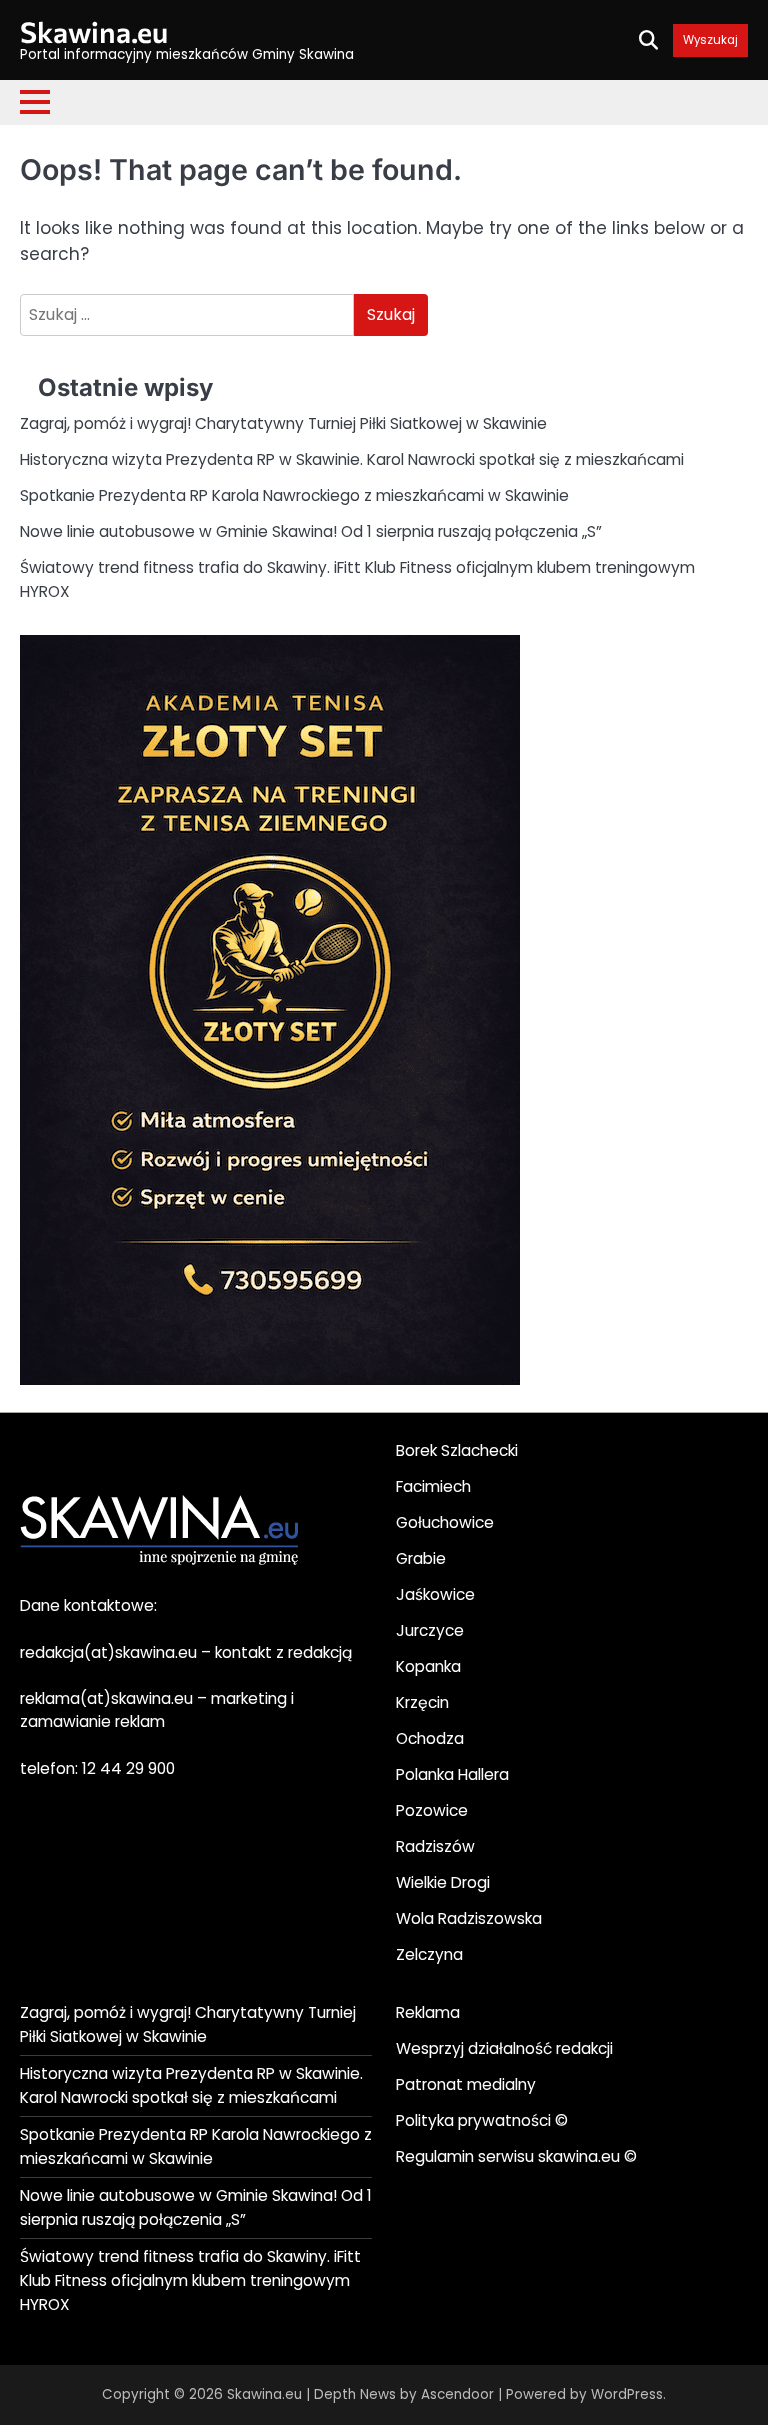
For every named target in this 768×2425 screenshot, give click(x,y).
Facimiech (433, 1486)
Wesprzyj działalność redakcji (504, 2048)
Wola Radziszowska (469, 1918)
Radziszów (435, 1846)
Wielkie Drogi (443, 1882)
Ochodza (430, 1738)
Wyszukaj (710, 40)
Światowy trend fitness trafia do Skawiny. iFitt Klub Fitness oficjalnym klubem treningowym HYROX (190, 2280)
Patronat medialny (466, 2084)
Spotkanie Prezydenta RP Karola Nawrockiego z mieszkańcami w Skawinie (294, 495)
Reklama (428, 2012)
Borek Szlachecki (457, 1450)
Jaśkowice (435, 1594)
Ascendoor (457, 2394)
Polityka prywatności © (482, 2120)
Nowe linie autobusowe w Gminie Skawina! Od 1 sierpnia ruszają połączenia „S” (311, 531)
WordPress (627, 2394)
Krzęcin (422, 1702)
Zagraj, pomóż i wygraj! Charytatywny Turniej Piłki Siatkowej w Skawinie (283, 423)
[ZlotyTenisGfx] (270, 1379)
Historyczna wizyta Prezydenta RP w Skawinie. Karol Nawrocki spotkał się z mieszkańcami (352, 459)
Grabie (421, 1558)
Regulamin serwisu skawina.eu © (516, 2156)
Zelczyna (429, 1954)
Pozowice (432, 1810)
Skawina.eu (94, 31)
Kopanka (428, 1666)
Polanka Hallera (452, 1774)
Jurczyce (430, 1630)
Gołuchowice (445, 1522)
